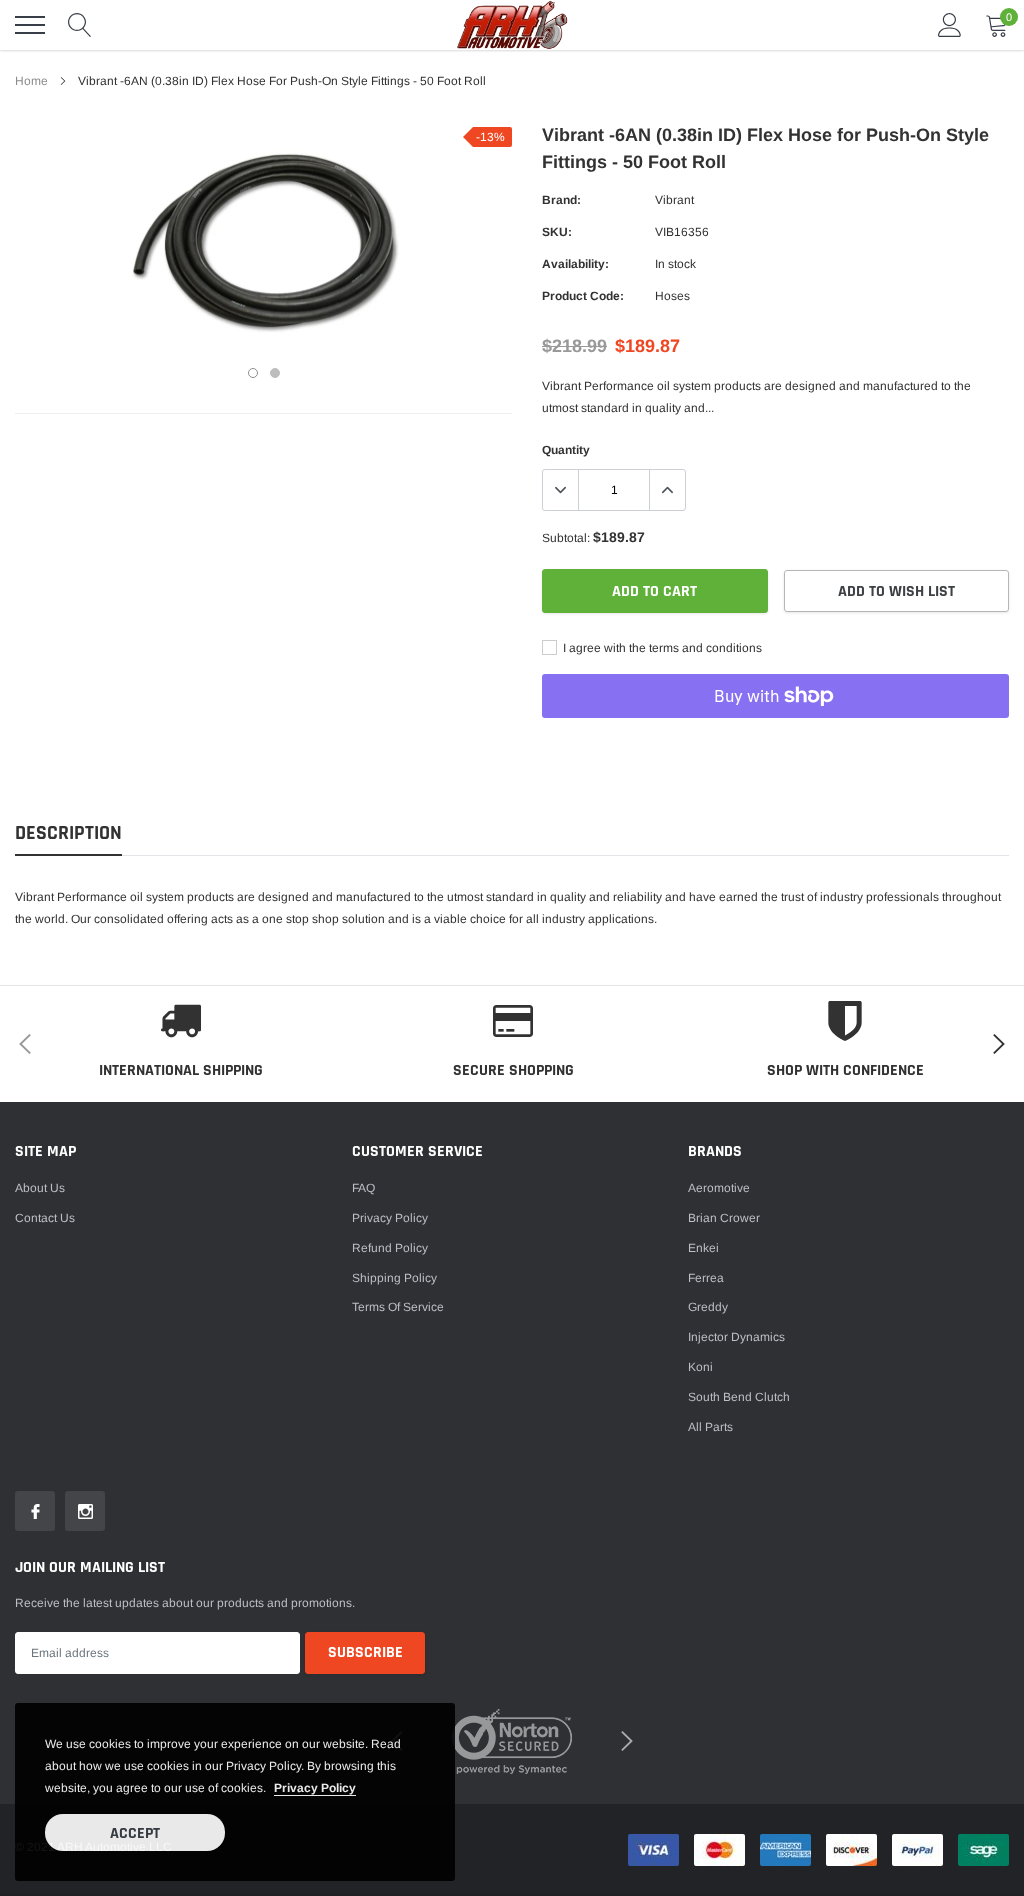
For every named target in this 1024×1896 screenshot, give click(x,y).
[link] (35, 1511)
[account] (950, 25)
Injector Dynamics (736, 1337)
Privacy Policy (390, 1218)
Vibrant (674, 200)
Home (31, 81)
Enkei (703, 1248)
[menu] (30, 25)
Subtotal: (566, 538)
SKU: (557, 232)
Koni (700, 1367)
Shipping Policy (394, 1278)
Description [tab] (68, 833)
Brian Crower (724, 1218)
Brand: (561, 200)
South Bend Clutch (739, 1397)
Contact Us (45, 1218)
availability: (575, 264)
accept (135, 1833)
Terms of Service (398, 1307)
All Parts (710, 1427)
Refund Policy (390, 1248)
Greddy (708, 1307)
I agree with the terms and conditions (661, 648)
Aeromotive (719, 1188)
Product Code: (583, 296)
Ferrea (706, 1278)
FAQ (363, 1188)
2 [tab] (275, 373)
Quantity (566, 450)
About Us (40, 1188)
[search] (80, 25)
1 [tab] (253, 373)
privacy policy (315, 1788)
